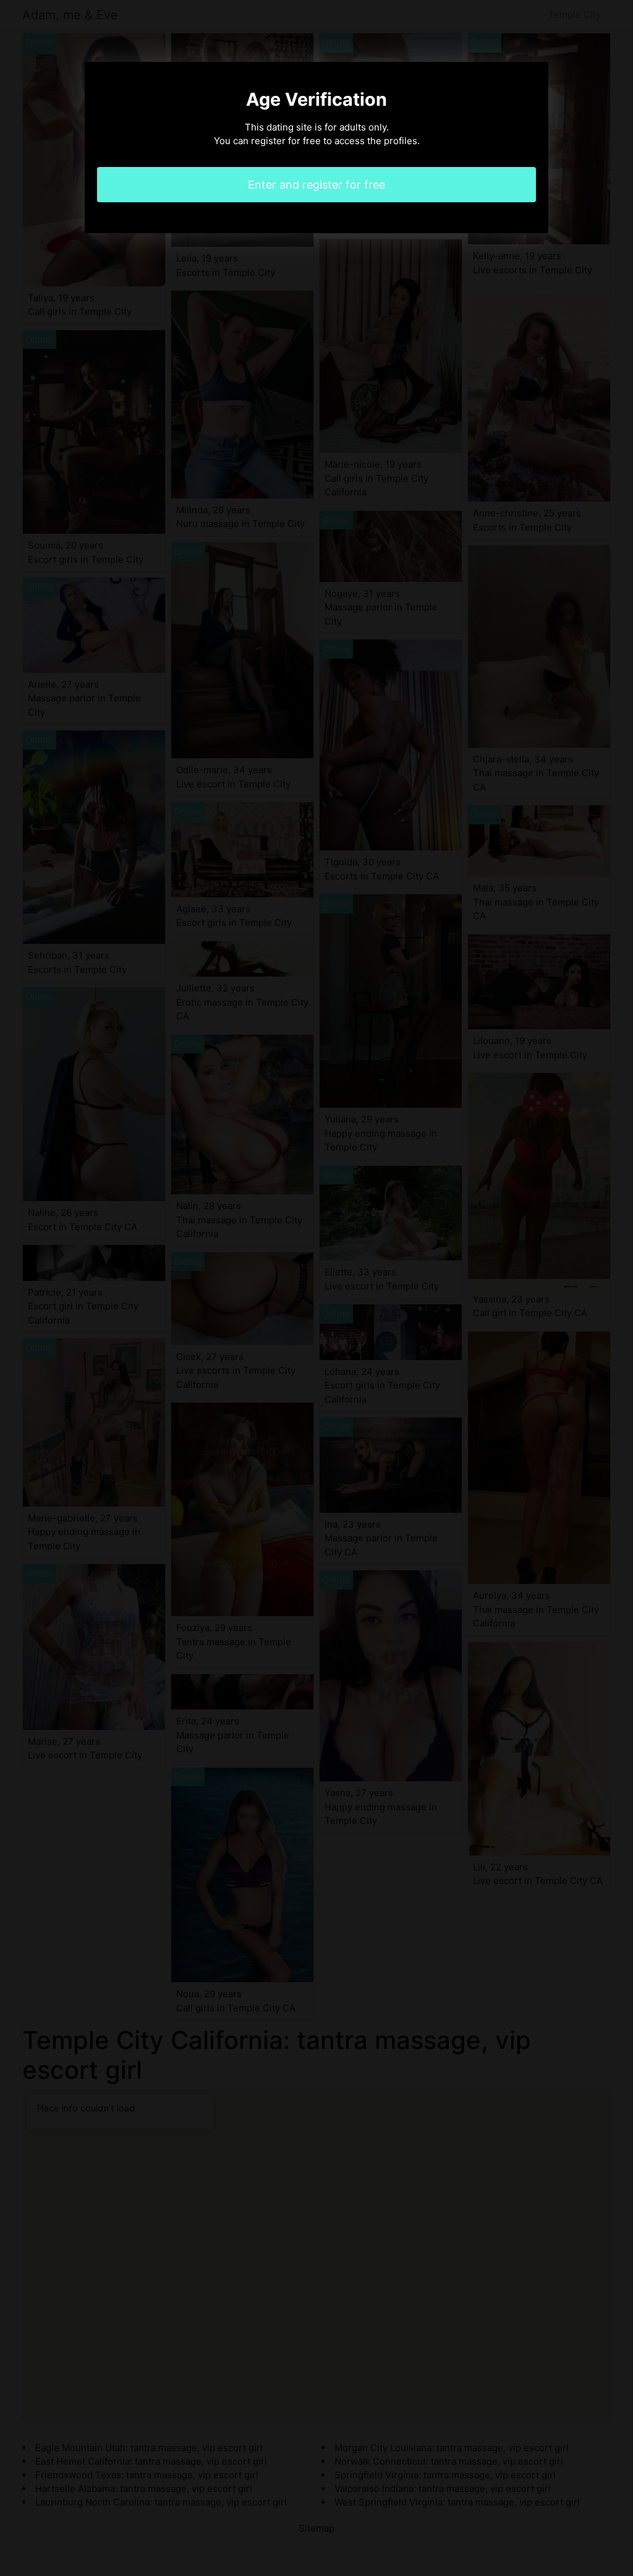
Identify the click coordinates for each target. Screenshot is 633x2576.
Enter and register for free (316, 185)
